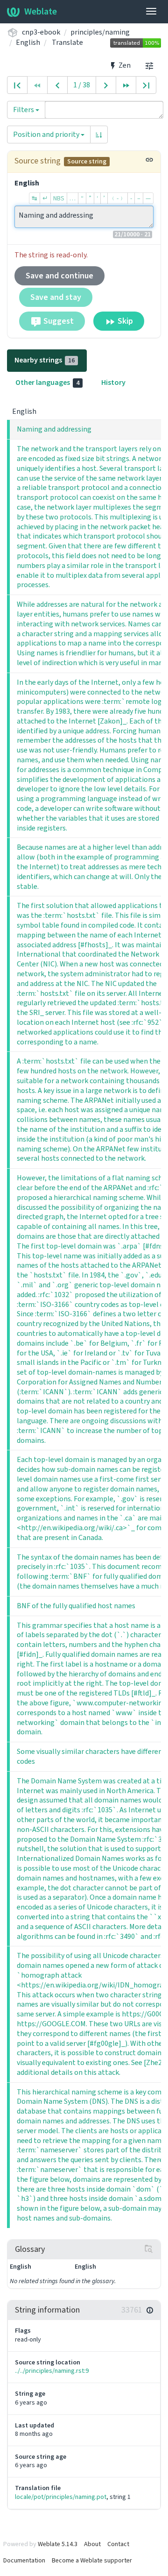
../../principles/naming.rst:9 (52, 2371)
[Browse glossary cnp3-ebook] (149, 2249)
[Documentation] (150, 2310)
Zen (124, 65)
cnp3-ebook (41, 32)
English (28, 42)
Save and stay (56, 297)
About (92, 2544)
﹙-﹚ (118, 198)
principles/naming (100, 32)
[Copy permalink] (149, 160)
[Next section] (126, 85)
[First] (17, 85)
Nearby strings (45, 360)
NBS (59, 198)
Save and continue (59, 276)
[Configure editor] (149, 65)
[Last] (146, 85)
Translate (67, 42)
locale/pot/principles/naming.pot (61, 2497)
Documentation (24, 2560)
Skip (124, 321)
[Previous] (57, 85)
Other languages (47, 382)
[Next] (106, 85)
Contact (118, 2544)
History (113, 382)
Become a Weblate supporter (92, 2560)
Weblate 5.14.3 (58, 2544)
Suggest (58, 321)
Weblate (41, 11)
